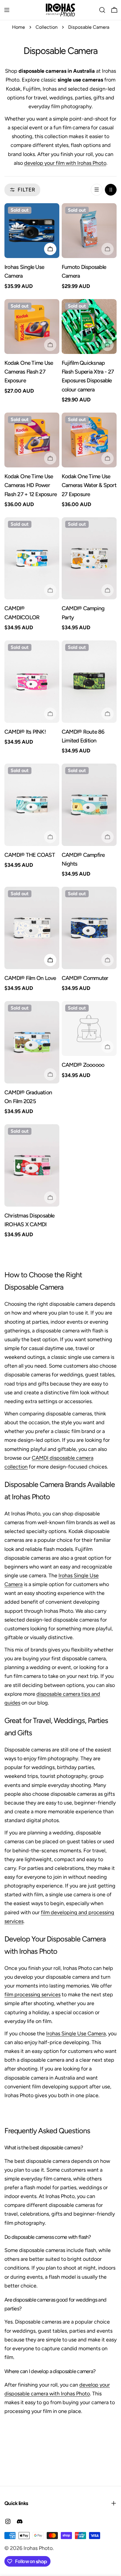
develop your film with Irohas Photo (65, 163)
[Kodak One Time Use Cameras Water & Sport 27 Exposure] (89, 440)
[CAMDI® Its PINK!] (32, 682)
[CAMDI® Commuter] (89, 928)
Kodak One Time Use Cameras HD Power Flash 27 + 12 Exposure (31, 485)
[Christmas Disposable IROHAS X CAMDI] (32, 1165)
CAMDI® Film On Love (30, 978)
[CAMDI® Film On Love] (32, 928)
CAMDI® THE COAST (30, 855)
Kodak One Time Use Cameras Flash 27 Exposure (29, 372)
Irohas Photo (38, 2548)
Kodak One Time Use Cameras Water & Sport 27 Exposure (89, 485)
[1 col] (97, 190)
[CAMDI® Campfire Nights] (89, 805)
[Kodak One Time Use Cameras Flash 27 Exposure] (32, 327)
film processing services (32, 1995)
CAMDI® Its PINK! (25, 732)
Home (19, 27)
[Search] (102, 10)
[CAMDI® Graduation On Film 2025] (32, 1042)
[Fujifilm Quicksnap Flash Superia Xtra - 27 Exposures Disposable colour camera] (89, 327)
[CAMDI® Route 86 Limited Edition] (89, 682)
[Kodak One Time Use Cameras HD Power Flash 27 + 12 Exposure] (32, 440)
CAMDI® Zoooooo (83, 1065)
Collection (47, 27)
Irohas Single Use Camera (76, 2034)
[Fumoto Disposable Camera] (89, 231)
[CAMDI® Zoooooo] (89, 1028)
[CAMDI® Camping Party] (89, 558)
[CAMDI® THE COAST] (32, 805)
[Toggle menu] (7, 10)
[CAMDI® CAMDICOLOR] (32, 558)
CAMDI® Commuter (85, 978)
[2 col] (111, 190)
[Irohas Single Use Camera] (32, 231)
